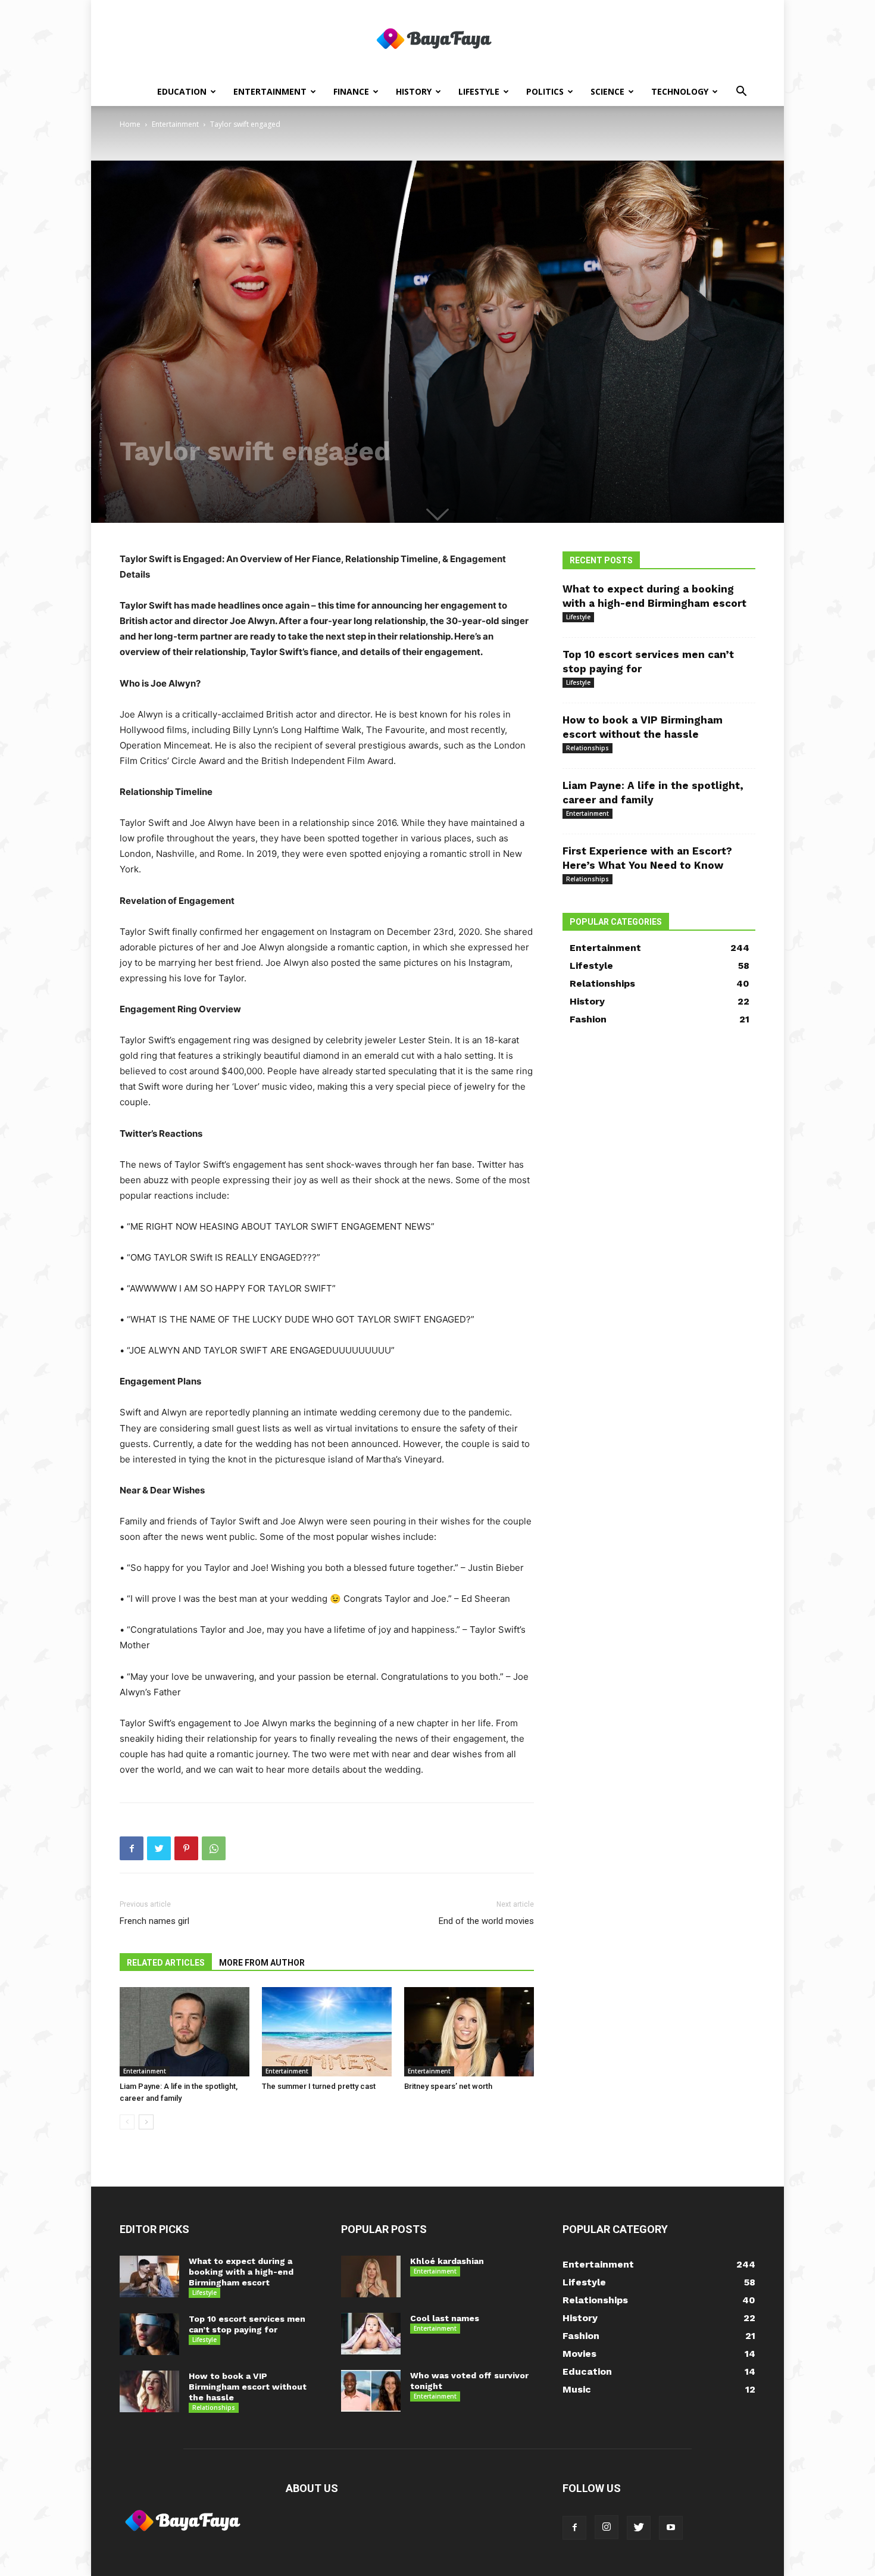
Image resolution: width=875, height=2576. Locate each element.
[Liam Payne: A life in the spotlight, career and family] (185, 2032)
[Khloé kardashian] (371, 2276)
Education (182, 91)
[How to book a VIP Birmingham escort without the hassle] (149, 2391)
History (414, 91)
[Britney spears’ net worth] (469, 2032)
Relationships (587, 748)
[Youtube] (671, 2528)
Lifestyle (479, 91)
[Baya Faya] (437, 39)
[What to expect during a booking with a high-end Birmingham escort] (149, 2276)
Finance (351, 91)
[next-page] (146, 2122)
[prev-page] (127, 2122)
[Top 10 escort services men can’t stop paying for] (149, 2334)
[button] (741, 93)
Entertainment (270, 91)
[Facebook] (132, 1848)
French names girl (154, 1921)
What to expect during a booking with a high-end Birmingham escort (241, 2272)
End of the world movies (486, 1921)
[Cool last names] (371, 2334)
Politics (545, 91)
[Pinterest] (186, 1848)
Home (130, 124)
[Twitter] (159, 1848)
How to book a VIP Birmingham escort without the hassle (248, 2387)
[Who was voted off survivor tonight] (371, 2391)
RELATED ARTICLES (166, 1963)
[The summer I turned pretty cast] (327, 2032)
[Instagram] (607, 2527)
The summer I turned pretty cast (319, 2086)
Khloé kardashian (447, 2261)
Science (607, 91)
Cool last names (445, 2318)
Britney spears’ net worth (448, 2086)
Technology (680, 91)
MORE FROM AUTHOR (262, 1963)
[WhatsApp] (214, 1848)
